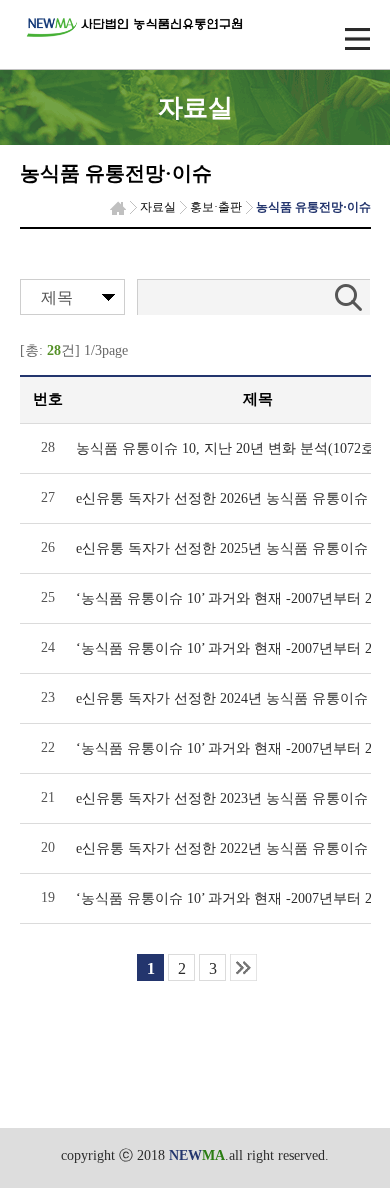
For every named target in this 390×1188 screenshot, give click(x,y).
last (243, 967)
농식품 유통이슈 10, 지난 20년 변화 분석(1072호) (228, 448)
